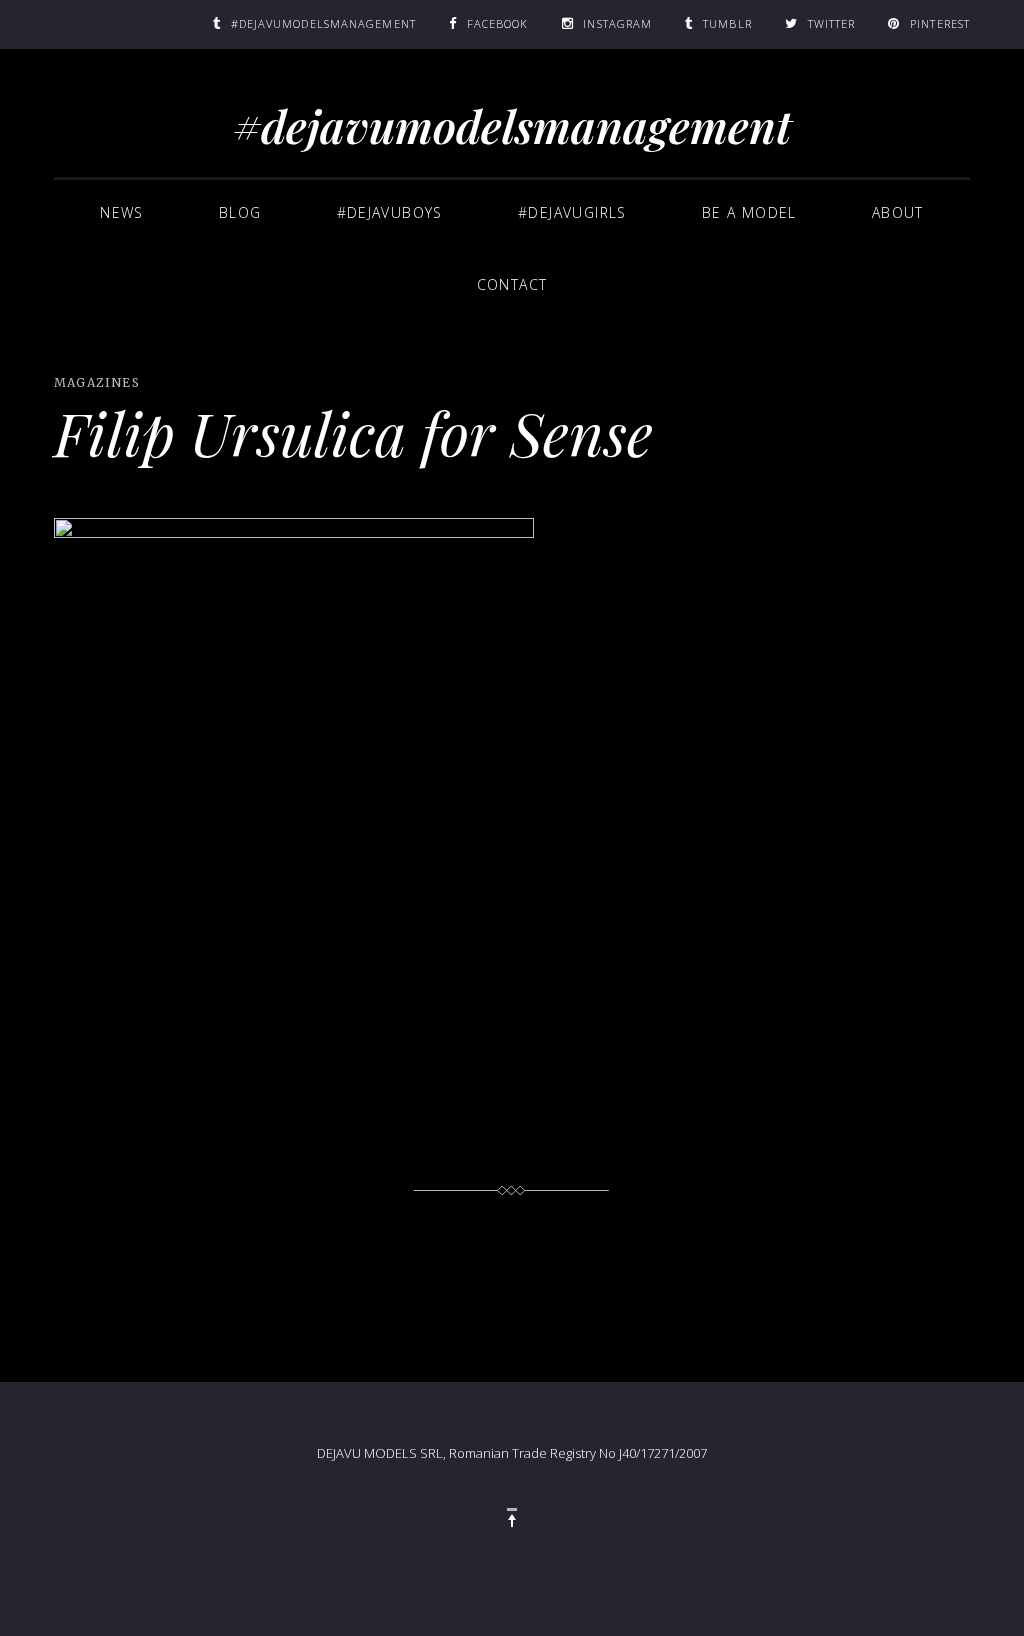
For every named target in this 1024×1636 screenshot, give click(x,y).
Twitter (832, 23)
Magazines (97, 382)
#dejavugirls (572, 212)
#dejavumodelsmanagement (512, 125)
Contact (512, 284)
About (898, 212)
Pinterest (940, 23)
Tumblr (727, 23)
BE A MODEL (749, 212)
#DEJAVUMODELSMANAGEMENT (323, 23)
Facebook (498, 23)
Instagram (617, 23)
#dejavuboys (390, 212)
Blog (240, 212)
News (122, 212)
